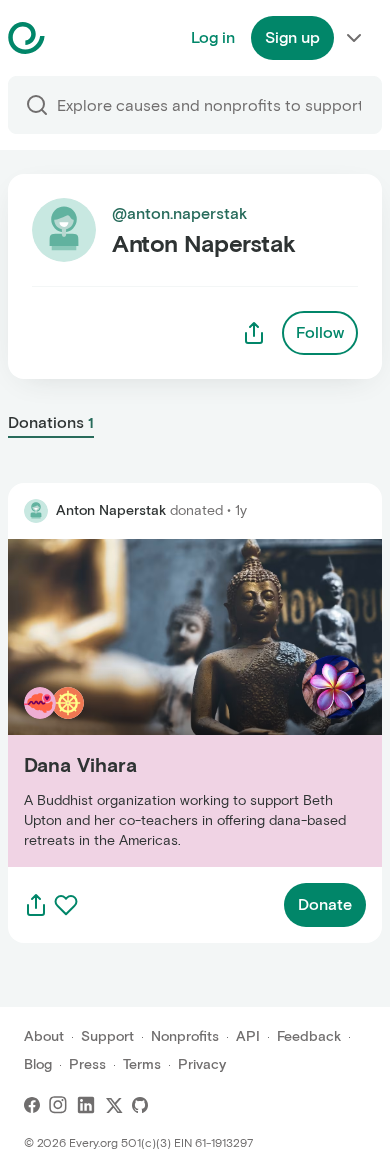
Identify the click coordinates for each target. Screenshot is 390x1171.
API (248, 1036)
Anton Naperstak (111, 510)
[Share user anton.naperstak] (254, 333)
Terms (142, 1064)
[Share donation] (36, 905)
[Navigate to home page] (76, 38)
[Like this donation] (66, 905)
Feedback (309, 1036)
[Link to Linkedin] (86, 1105)
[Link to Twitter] (114, 1105)
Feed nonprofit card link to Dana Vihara (153, 702)
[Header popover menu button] (354, 38)
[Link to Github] (140, 1105)
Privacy (202, 1064)
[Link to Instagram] (58, 1105)
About (44, 1036)
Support (107, 1036)
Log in (213, 37)
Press (87, 1064)
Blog (38, 1064)
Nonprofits (185, 1036)
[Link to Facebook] (32, 1105)
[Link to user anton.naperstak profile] (36, 511)
